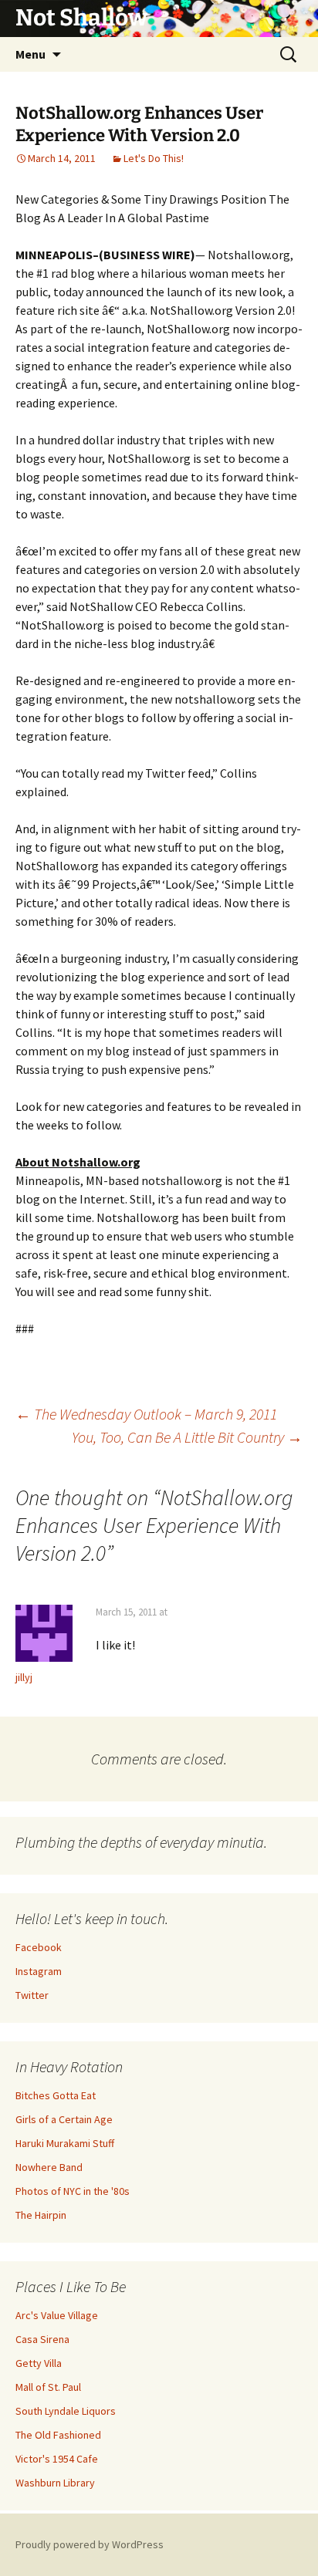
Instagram (39, 1971)
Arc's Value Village (57, 2315)
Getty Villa (39, 2363)
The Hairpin (41, 2215)
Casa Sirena (42, 2339)
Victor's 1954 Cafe (57, 2459)
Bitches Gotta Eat (56, 2095)
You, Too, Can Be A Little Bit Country (187, 1437)
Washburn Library (55, 2483)
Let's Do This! (154, 158)
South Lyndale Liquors (66, 2411)
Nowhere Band (49, 2167)
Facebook (39, 1947)
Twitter (32, 1995)
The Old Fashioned (58, 2435)
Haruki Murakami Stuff (65, 2143)
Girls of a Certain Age (64, 2119)
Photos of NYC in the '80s (73, 2191)
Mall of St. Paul (48, 2387)
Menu (30, 54)
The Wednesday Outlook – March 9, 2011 (146, 1414)
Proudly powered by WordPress (90, 2544)
